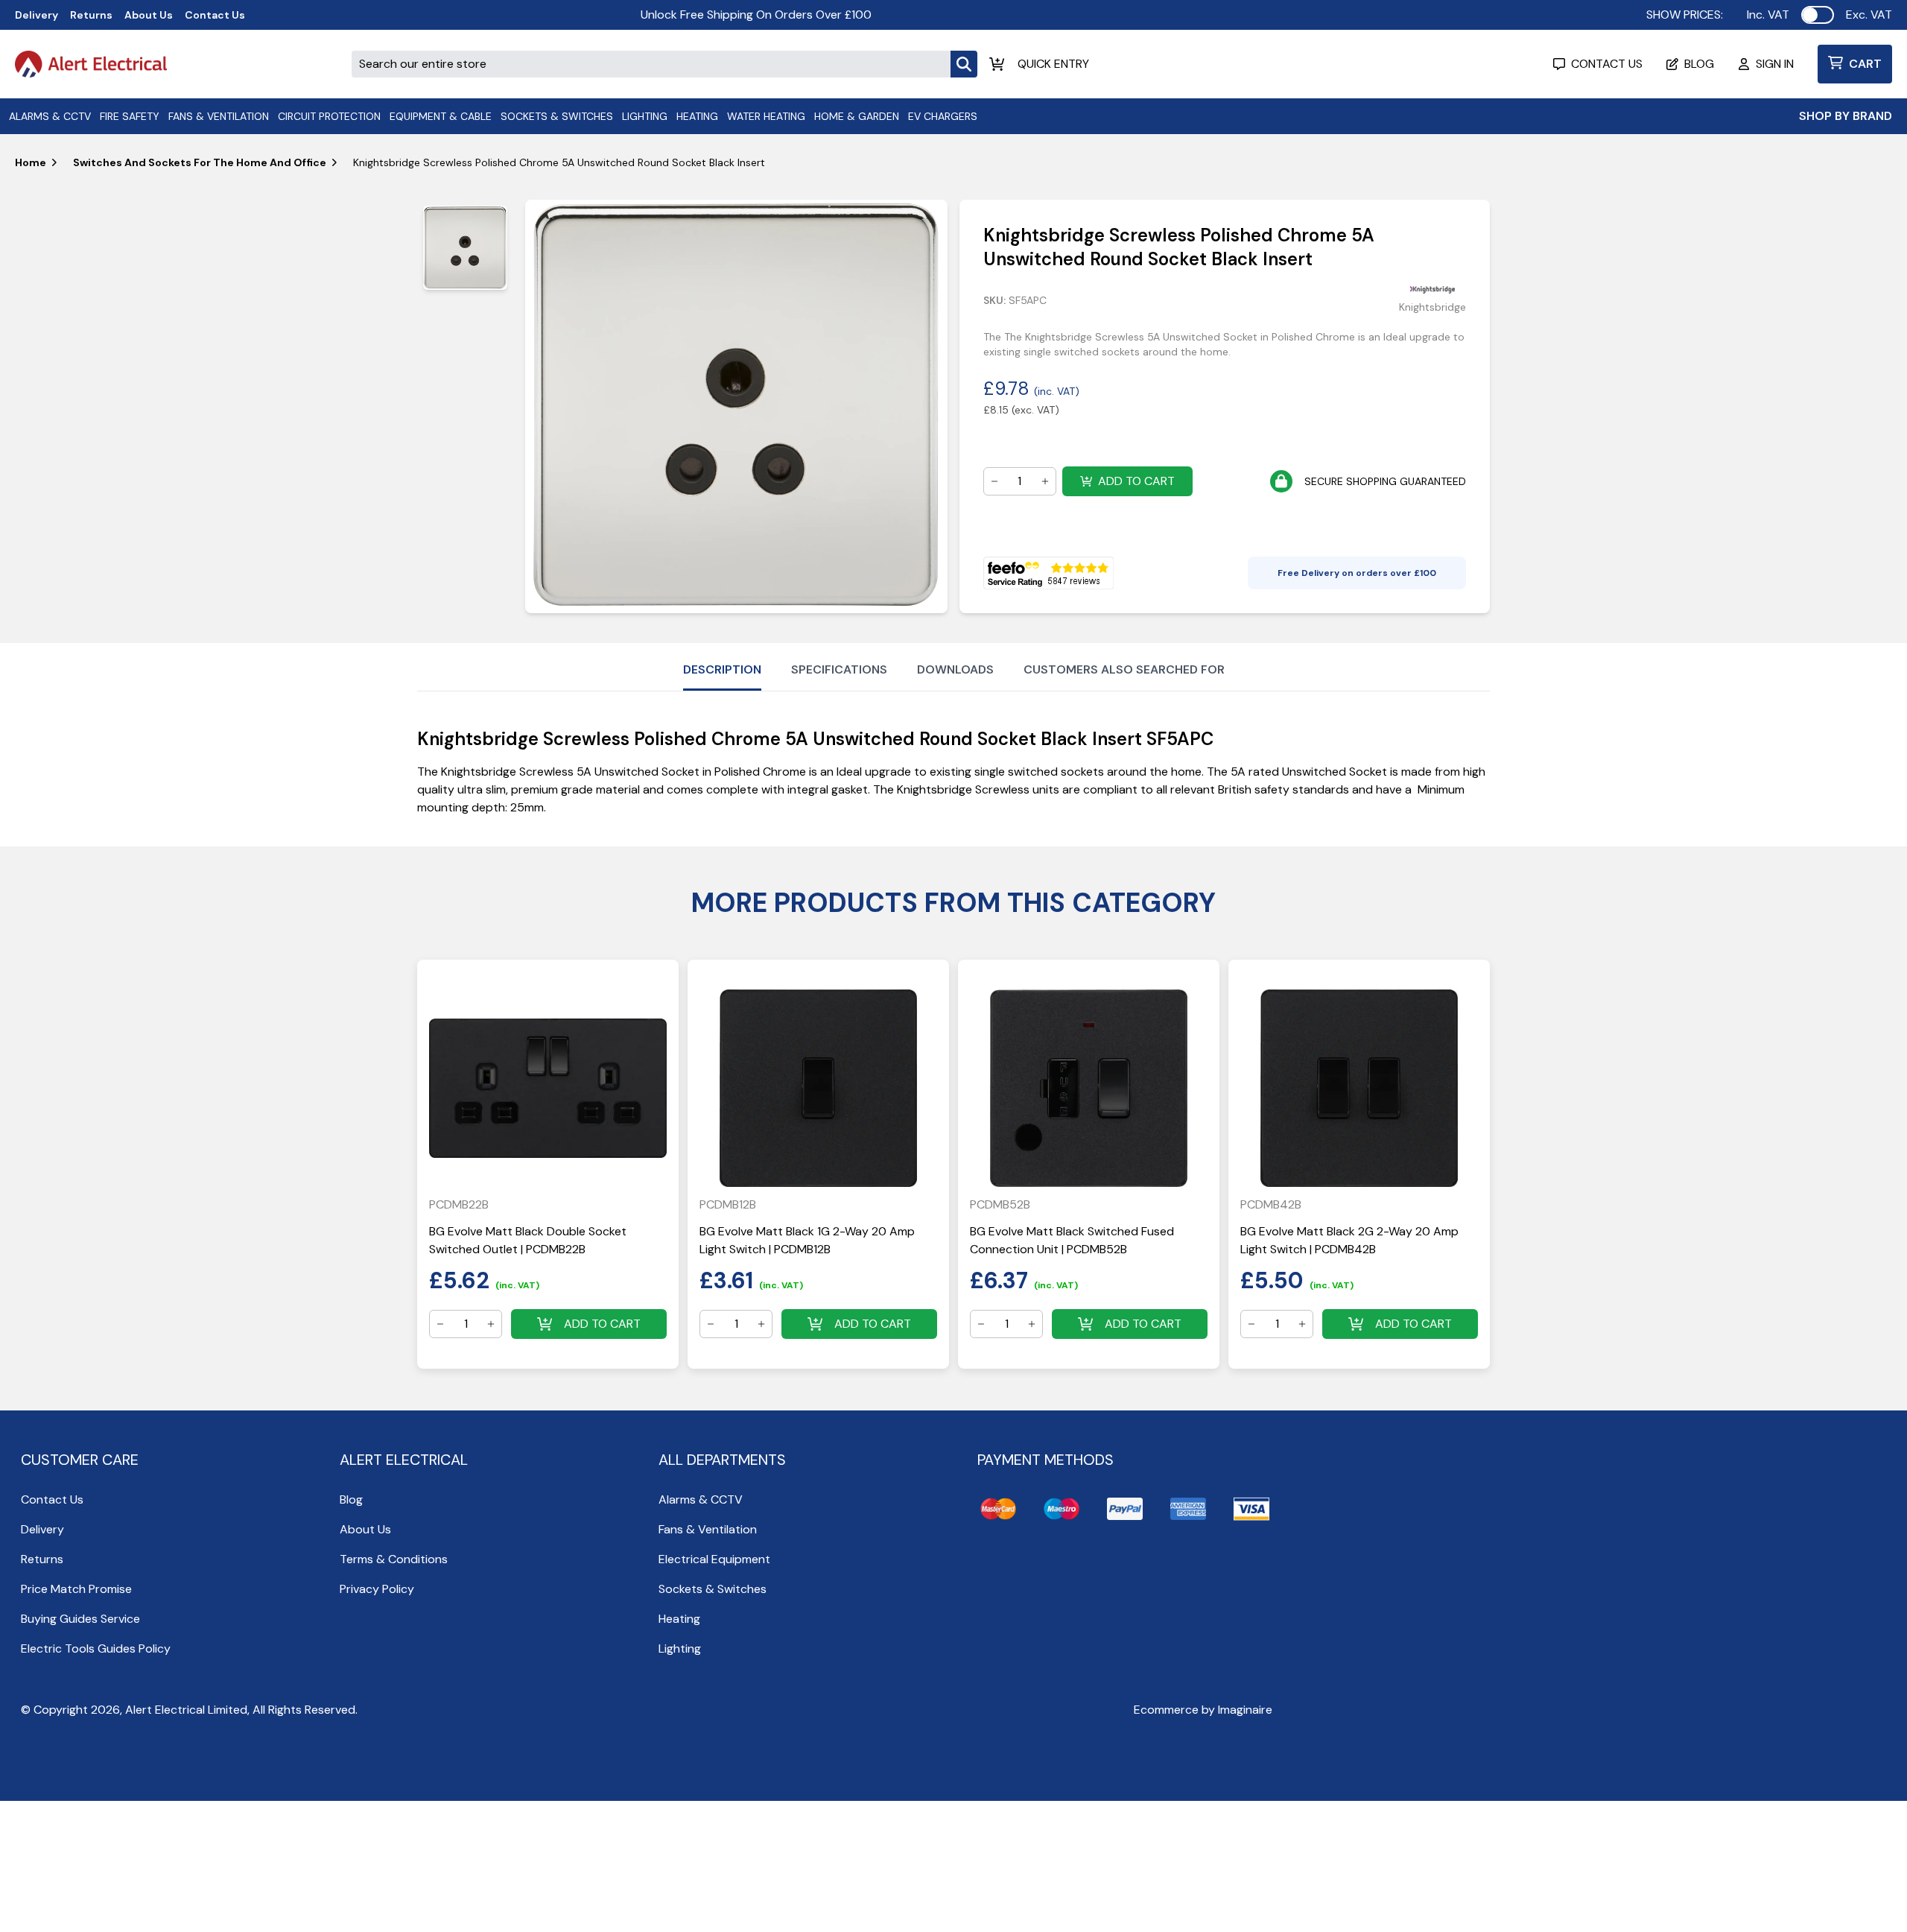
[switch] (1818, 15)
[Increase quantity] (1045, 481)
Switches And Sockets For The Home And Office (200, 162)
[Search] (964, 64)
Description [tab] (722, 669)
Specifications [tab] (839, 669)
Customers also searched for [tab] (1124, 669)
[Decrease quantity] (994, 481)
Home (31, 162)
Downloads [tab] (955, 669)
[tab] (465, 248)
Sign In (1775, 64)
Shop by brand (1846, 116)
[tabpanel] (736, 406)
